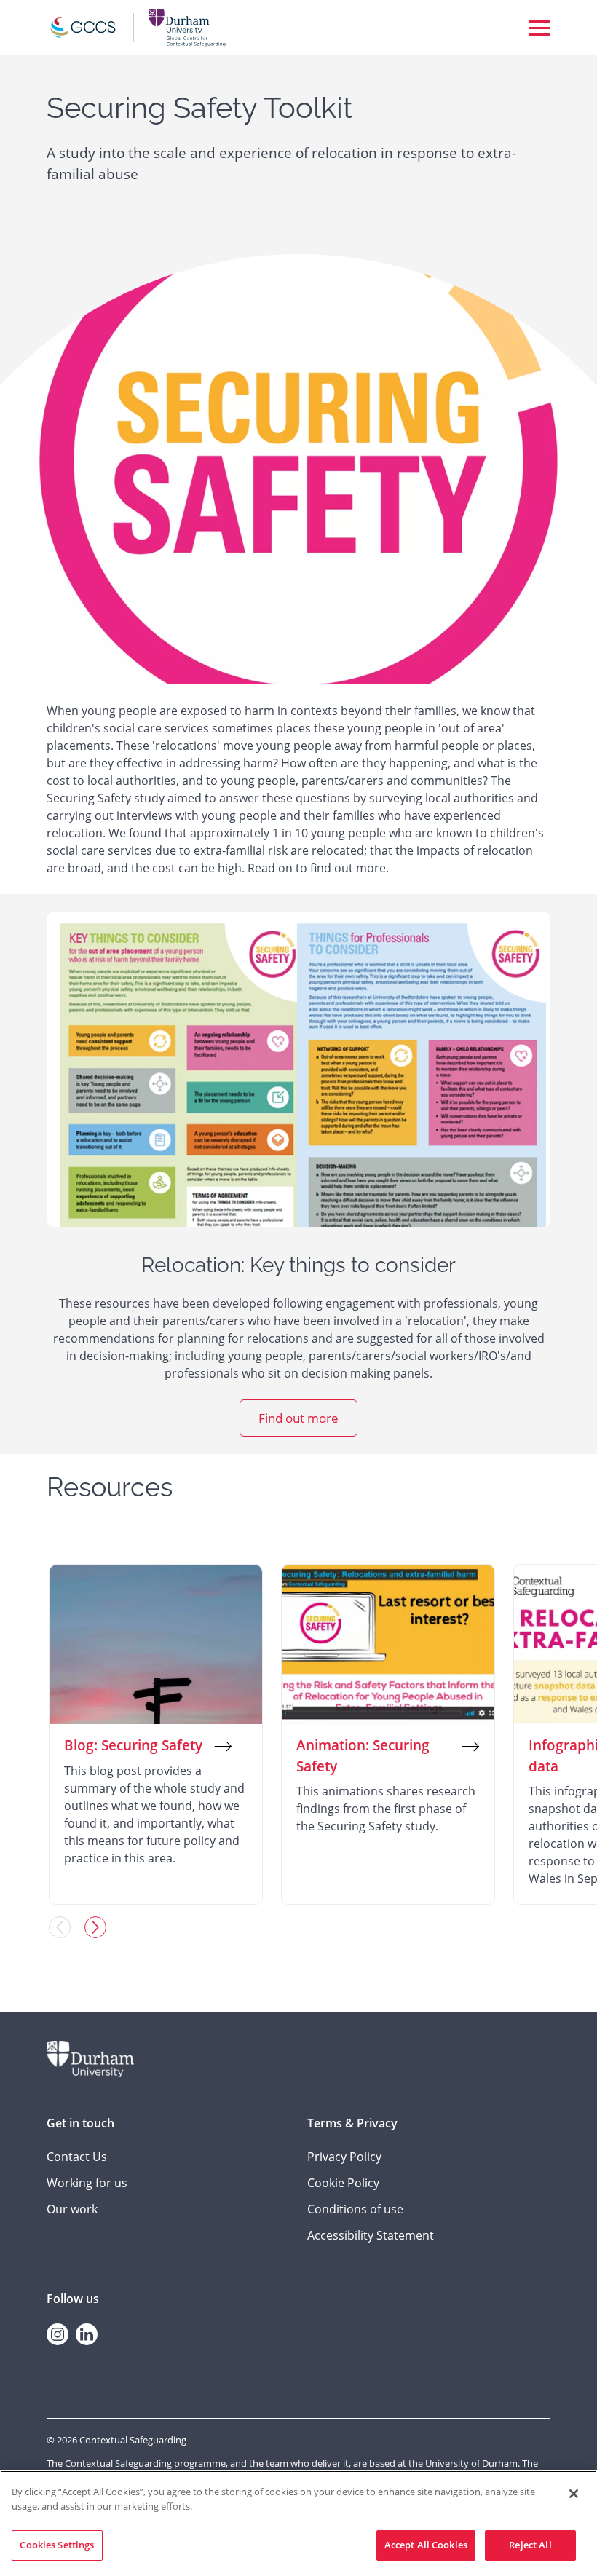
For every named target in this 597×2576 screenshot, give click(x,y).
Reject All (530, 2545)
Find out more (298, 1418)
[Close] (574, 2494)
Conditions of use (355, 2209)
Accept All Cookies (426, 2545)
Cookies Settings (57, 2545)
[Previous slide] (60, 1927)
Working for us (87, 2183)
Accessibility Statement (371, 2235)
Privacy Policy (344, 2157)
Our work (72, 2209)
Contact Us (77, 2157)
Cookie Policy (343, 2183)
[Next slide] (95, 1927)
